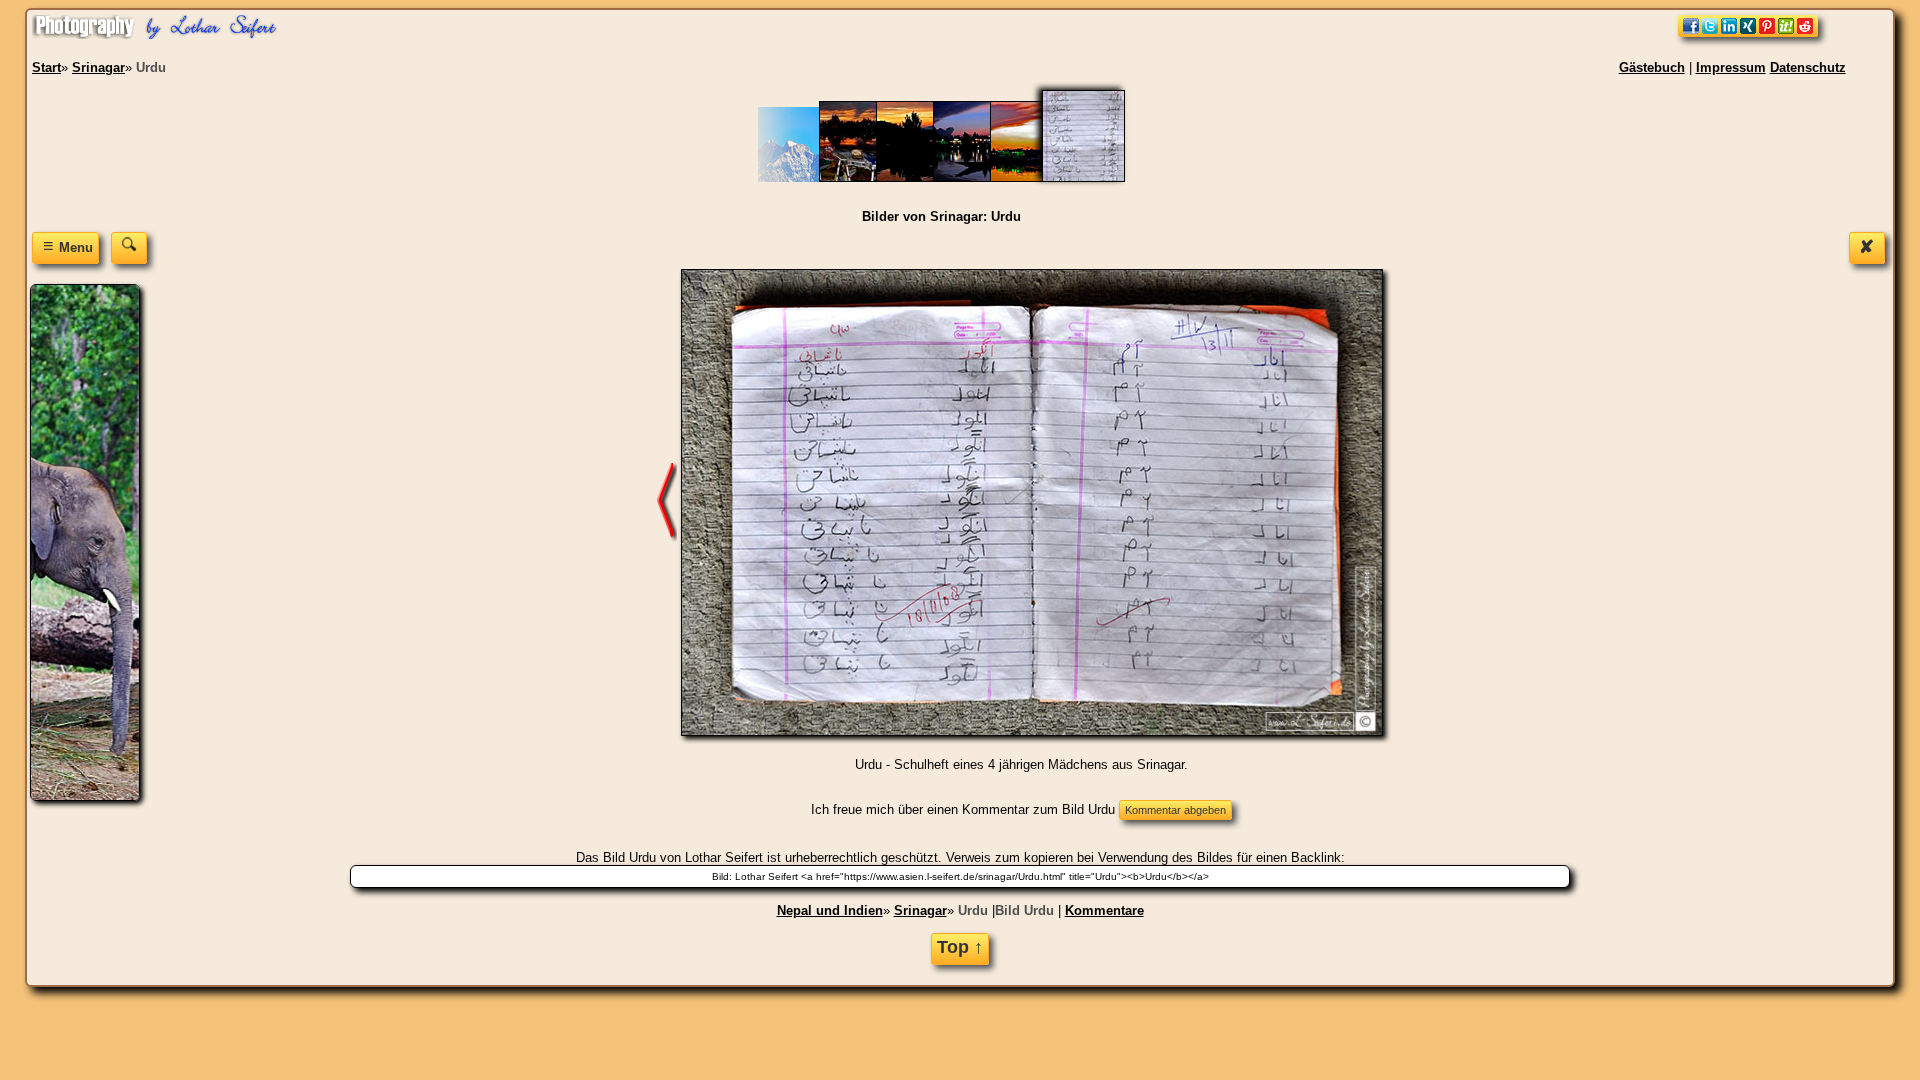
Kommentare (1104, 910)
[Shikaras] (865, 177)
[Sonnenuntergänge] (922, 177)
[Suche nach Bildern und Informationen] (129, 247)
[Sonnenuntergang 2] (979, 177)
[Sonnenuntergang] (1036, 177)
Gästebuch (1652, 67)
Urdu (973, 910)
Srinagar (920, 910)
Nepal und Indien (830, 910)
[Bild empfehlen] (1748, 32)
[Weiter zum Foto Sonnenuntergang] (667, 501)
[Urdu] (1096, 177)
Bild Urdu (1024, 910)
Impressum (1731, 67)
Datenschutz (1808, 67)
